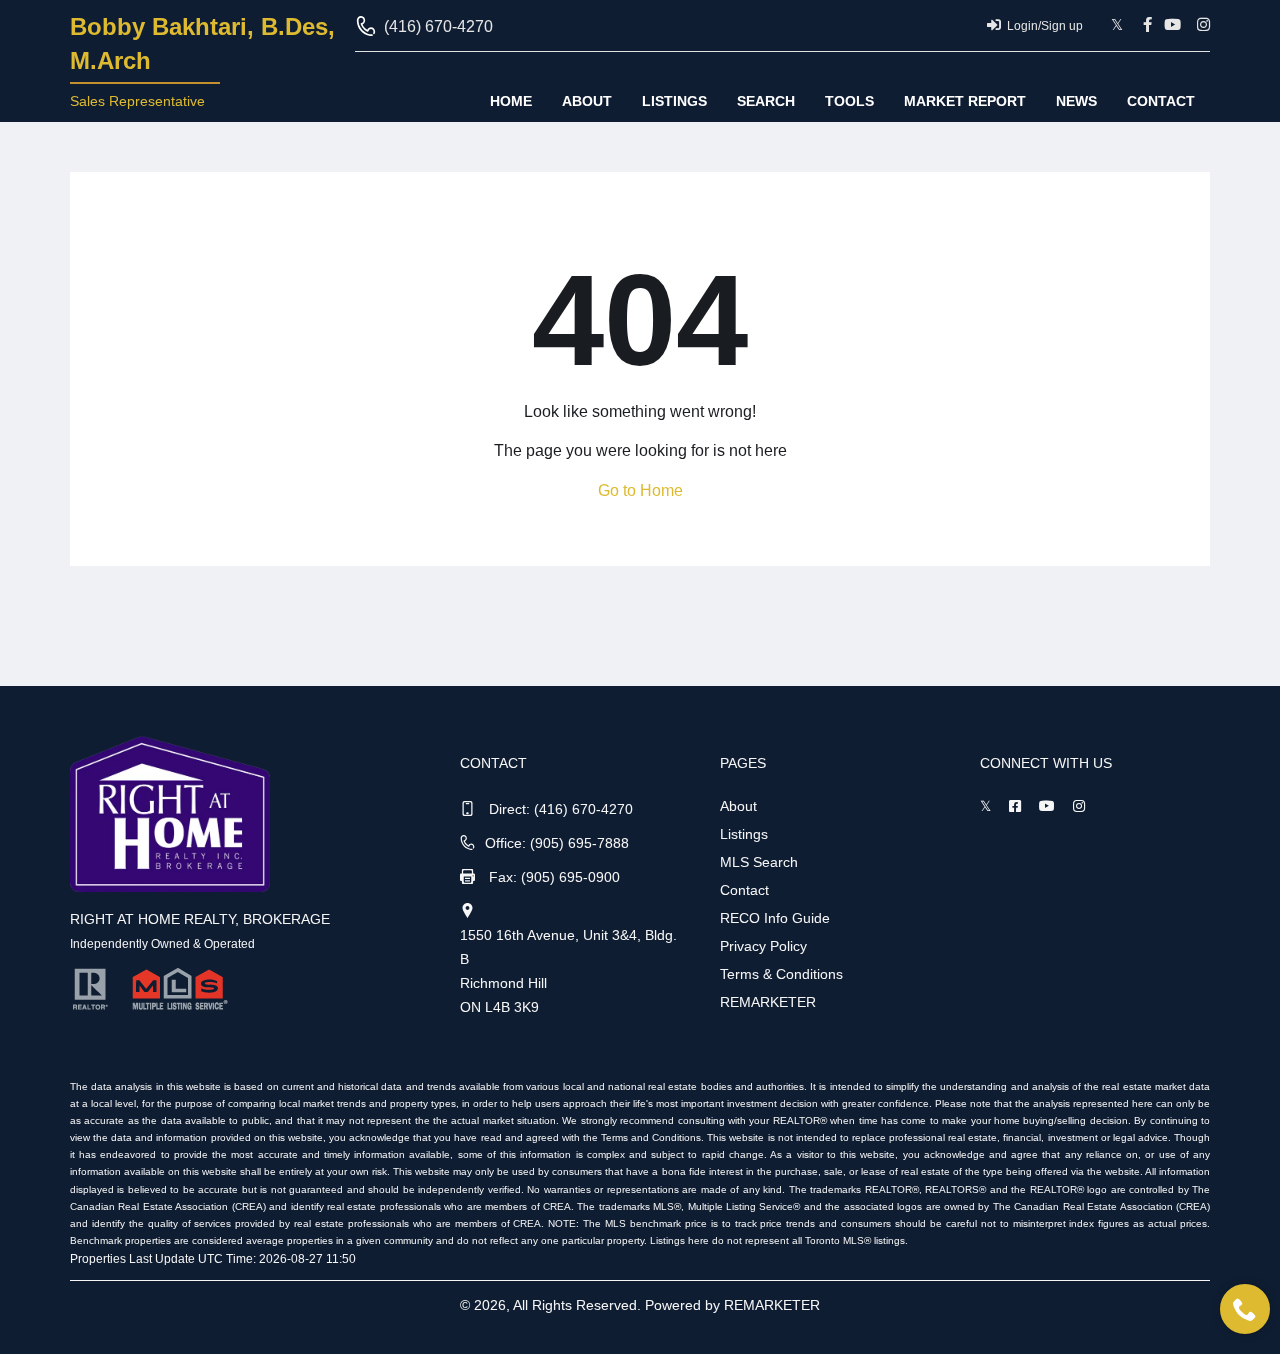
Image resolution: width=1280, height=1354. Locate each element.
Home (511, 101)
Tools (849, 101)
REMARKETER (768, 1002)
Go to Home (640, 490)
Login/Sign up (1045, 26)
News (1076, 101)
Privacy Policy (763, 946)
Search (766, 101)
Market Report (965, 101)
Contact (1161, 101)
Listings (674, 101)
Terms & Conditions (781, 974)
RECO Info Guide (775, 918)
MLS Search (759, 862)
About (587, 101)
